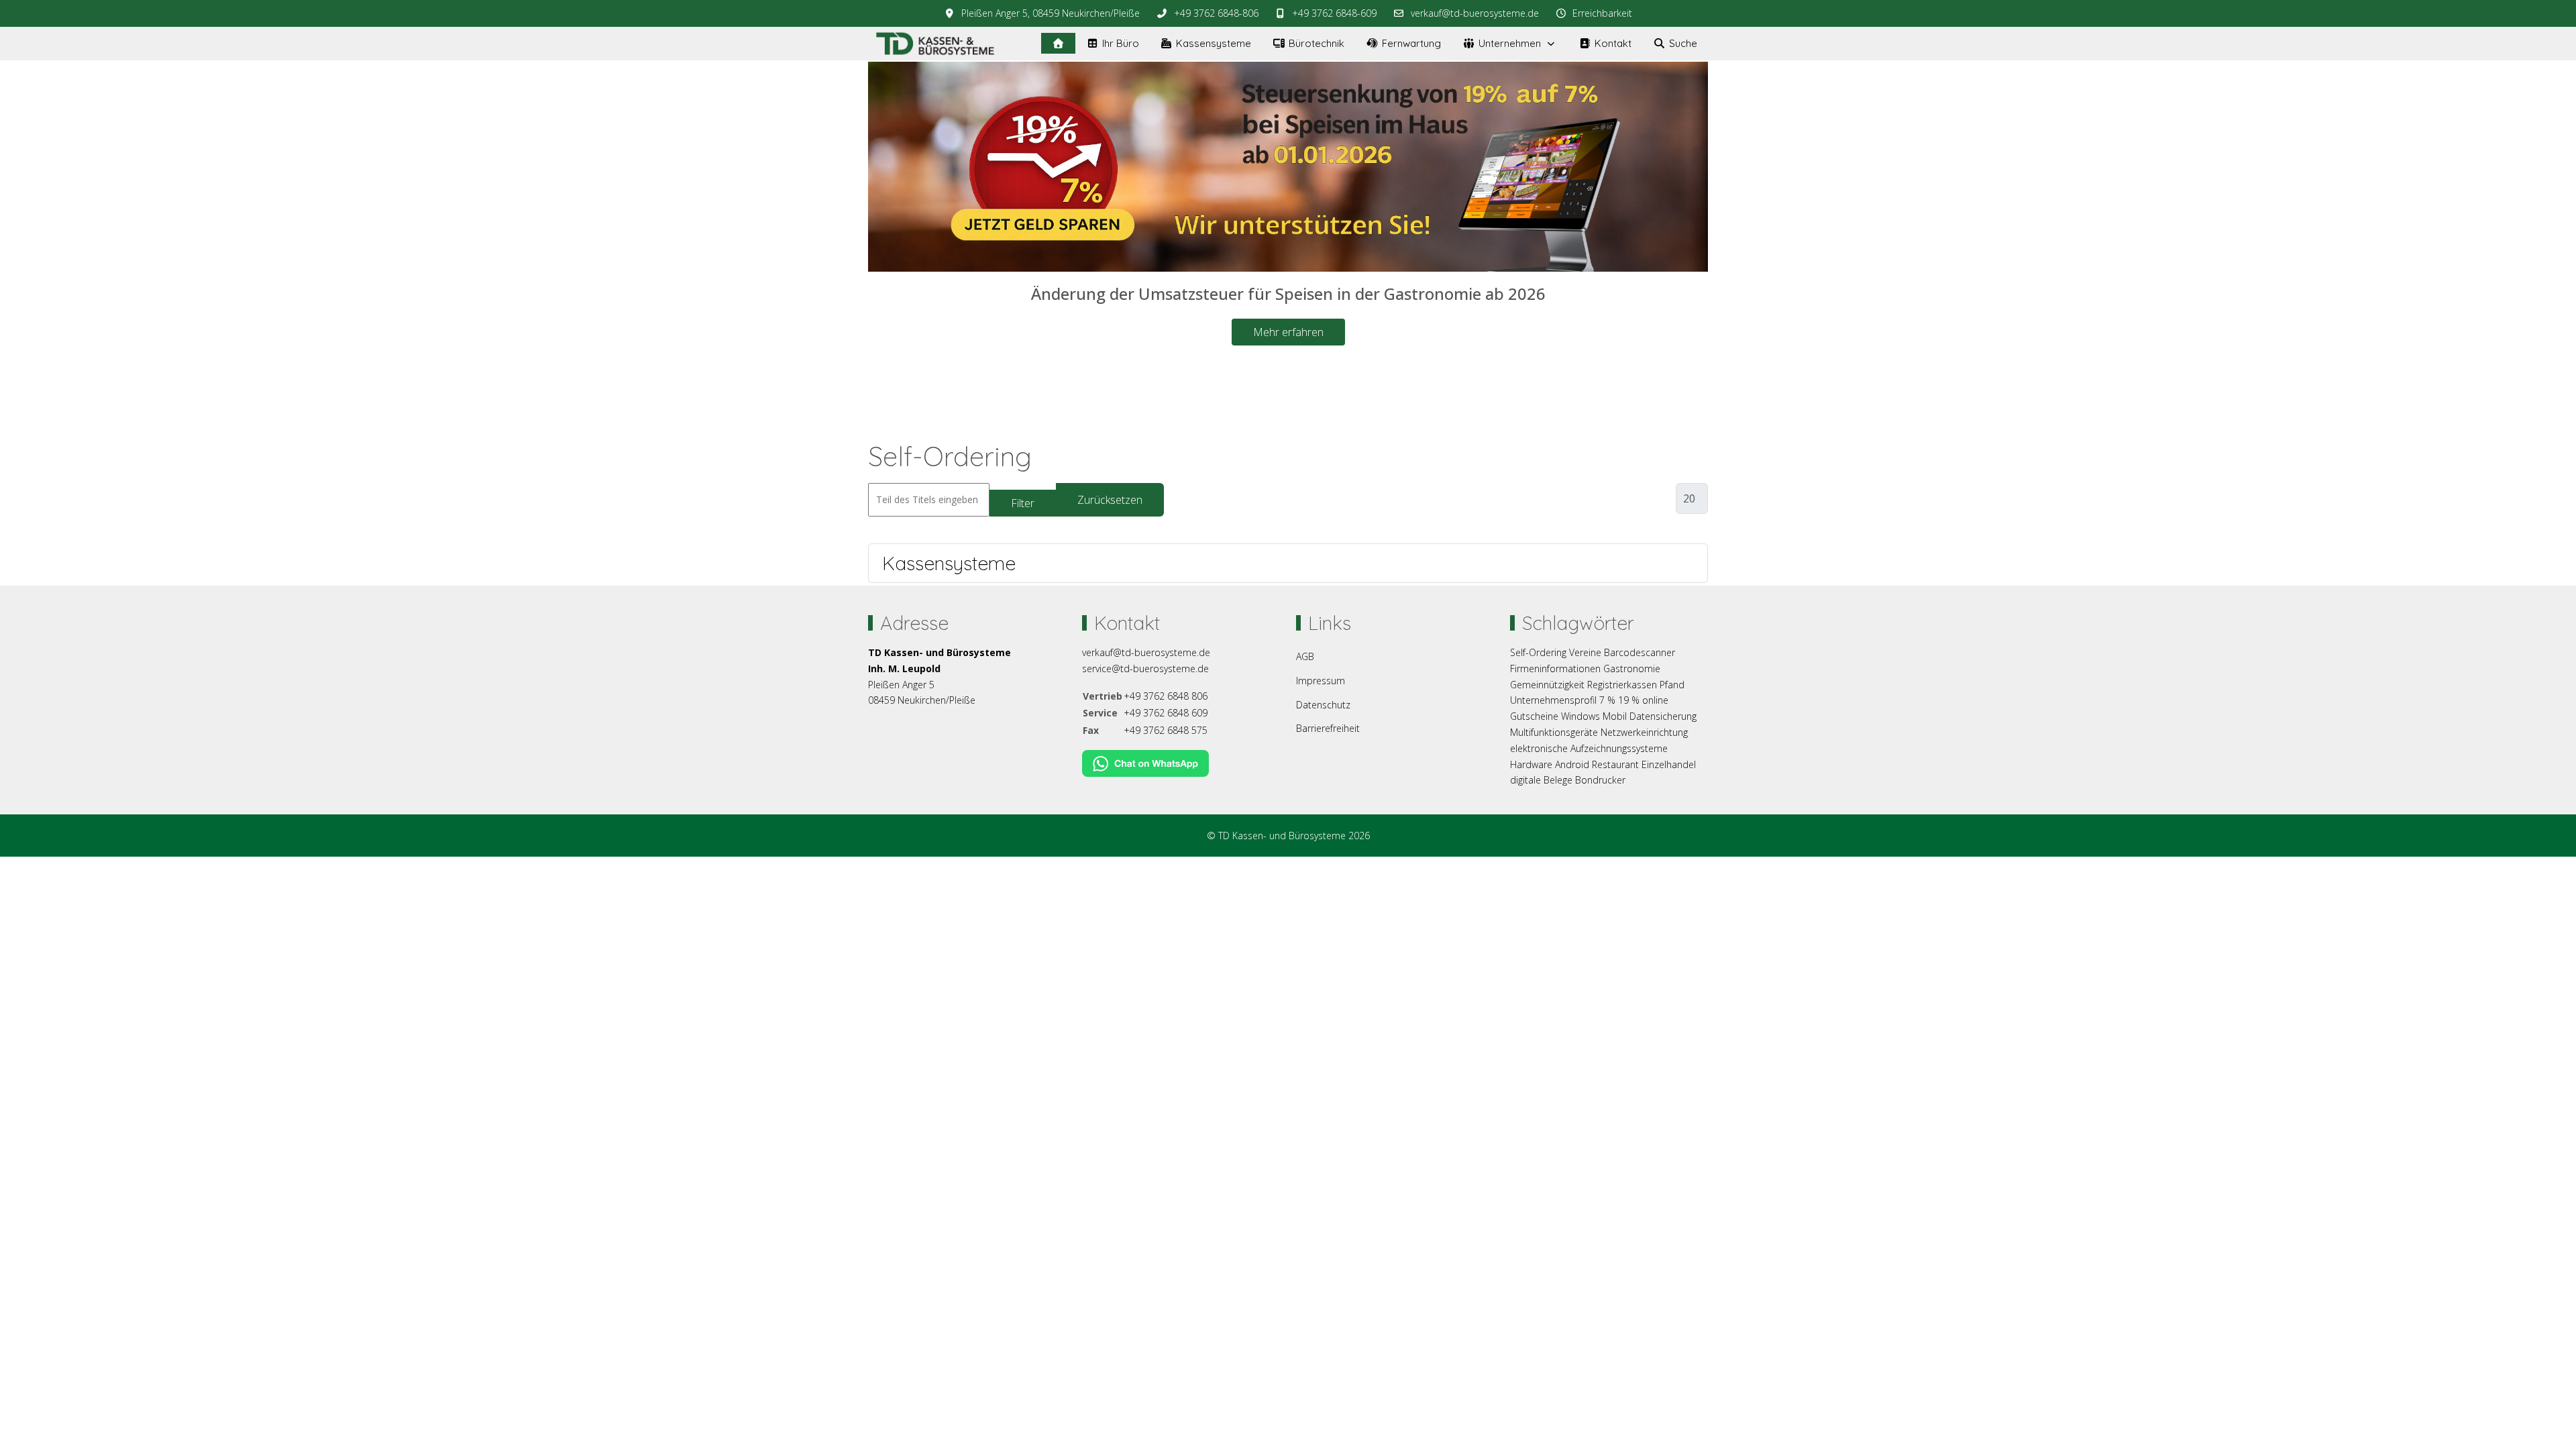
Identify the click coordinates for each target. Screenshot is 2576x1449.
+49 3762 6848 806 (1166, 696)
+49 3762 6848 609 (1166, 713)
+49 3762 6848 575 (1166, 730)
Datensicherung (1663, 716)
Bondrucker (1600, 780)
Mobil (1615, 716)
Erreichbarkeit (1602, 13)
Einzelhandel (1669, 764)
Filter (1023, 503)
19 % (1629, 700)
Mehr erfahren (1288, 331)
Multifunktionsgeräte (1554, 732)
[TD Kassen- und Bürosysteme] (935, 44)
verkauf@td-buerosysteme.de (1475, 13)
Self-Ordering (1538, 652)
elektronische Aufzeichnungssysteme (1589, 748)
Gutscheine (1534, 716)
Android (1572, 764)
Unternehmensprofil (1553, 700)
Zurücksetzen (1110, 500)
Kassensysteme (949, 563)
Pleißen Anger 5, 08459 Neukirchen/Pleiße (1051, 13)
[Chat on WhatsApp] (1145, 762)
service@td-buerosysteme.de (1145, 668)
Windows (1580, 716)
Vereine (1585, 652)
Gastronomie (1632, 668)
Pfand (1672, 685)
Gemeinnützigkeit (1547, 685)
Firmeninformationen (1555, 668)
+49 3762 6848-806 (1216, 13)
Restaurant (1615, 764)
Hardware (1531, 764)
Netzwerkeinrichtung (1644, 732)
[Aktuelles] (1058, 43)
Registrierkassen (1622, 685)
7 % (1607, 700)
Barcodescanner (1640, 652)
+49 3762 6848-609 (1334, 13)
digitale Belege (1541, 780)
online (1655, 700)
